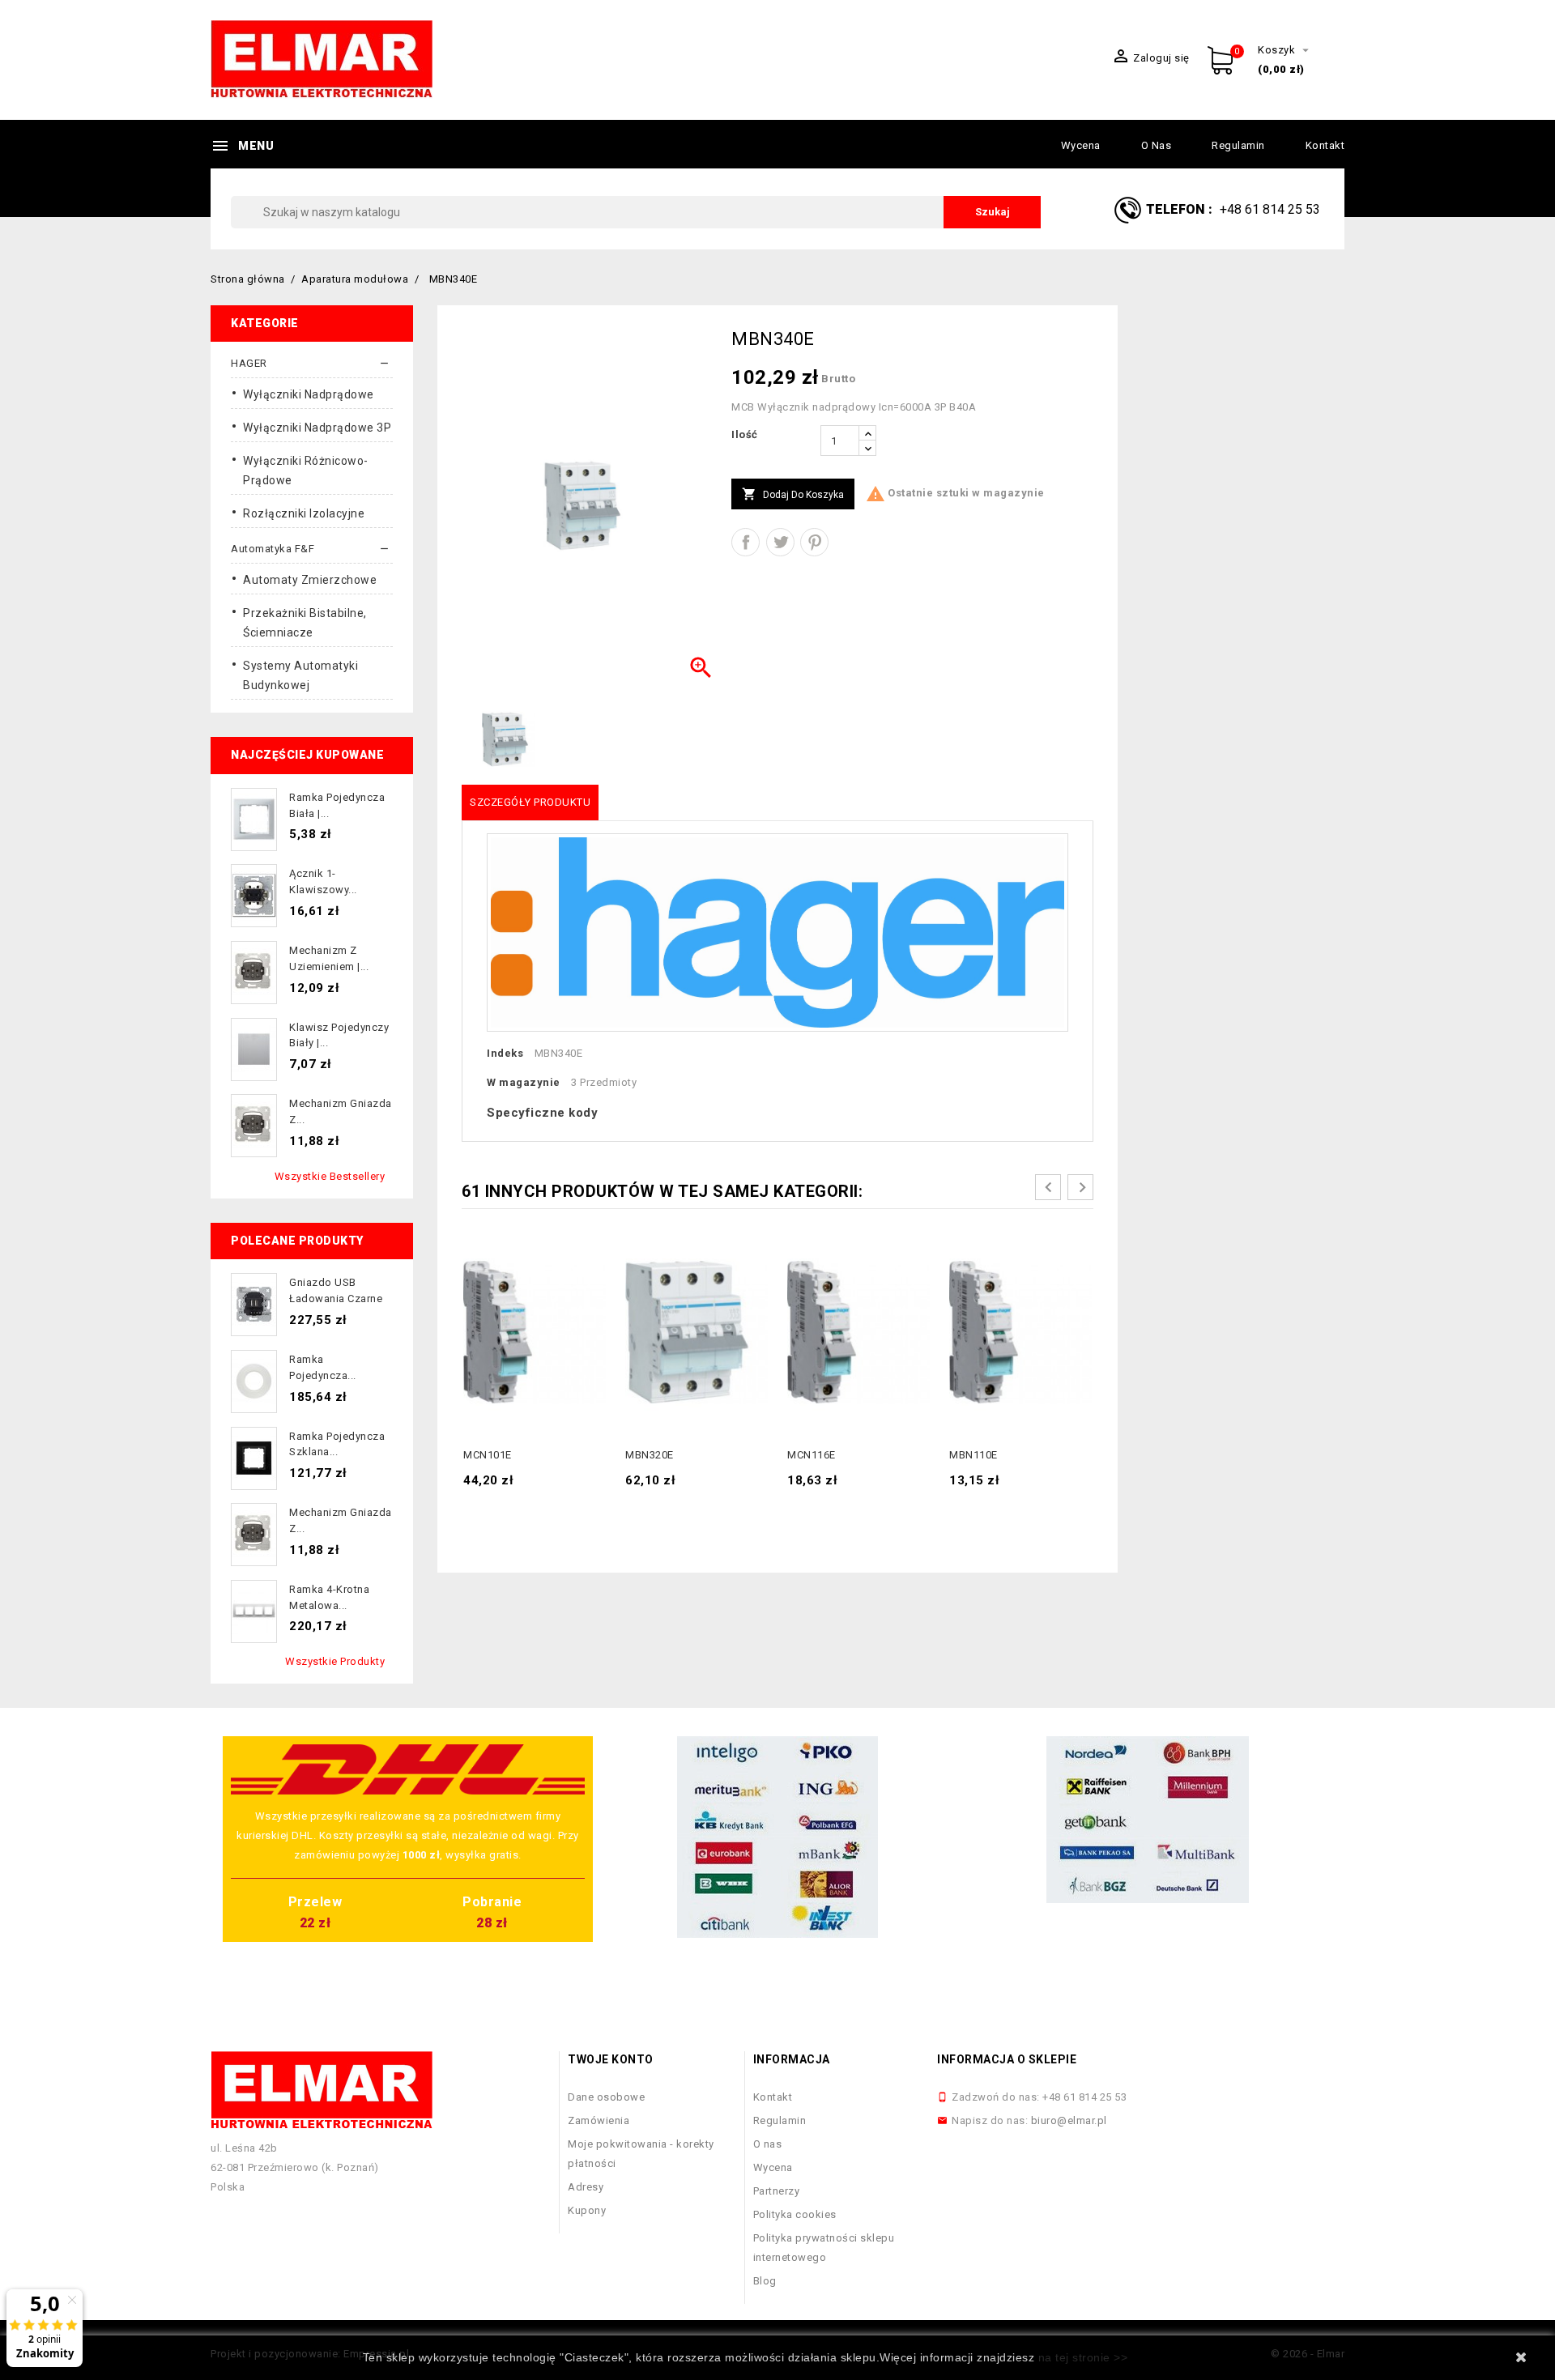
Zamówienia (599, 2120)
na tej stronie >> (1083, 2357)
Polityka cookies (795, 2214)
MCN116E (812, 1455)
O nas (1157, 145)
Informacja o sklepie (1007, 2059)
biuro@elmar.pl (1069, 2120)
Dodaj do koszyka (793, 494)
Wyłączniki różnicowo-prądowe (306, 470)
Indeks (505, 1053)
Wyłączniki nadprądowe (309, 394)
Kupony (587, 2210)
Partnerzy (777, 2191)
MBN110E (973, 1455)
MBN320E (650, 1455)
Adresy (586, 2187)
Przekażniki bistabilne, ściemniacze (305, 623)
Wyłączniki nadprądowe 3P (317, 428)
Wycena (1081, 145)
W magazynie (524, 1082)
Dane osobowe (606, 2097)
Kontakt (1325, 145)
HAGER (249, 363)
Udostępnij (746, 542)
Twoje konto (611, 2059)
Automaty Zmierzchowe (310, 580)
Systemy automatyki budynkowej (300, 675)
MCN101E (488, 1455)
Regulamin (1238, 145)
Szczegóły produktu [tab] (530, 802)
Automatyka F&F (273, 549)
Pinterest (814, 542)
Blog (765, 2281)
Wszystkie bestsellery (330, 1176)
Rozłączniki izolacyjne (304, 513)
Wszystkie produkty (335, 1661)
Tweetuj (780, 542)
